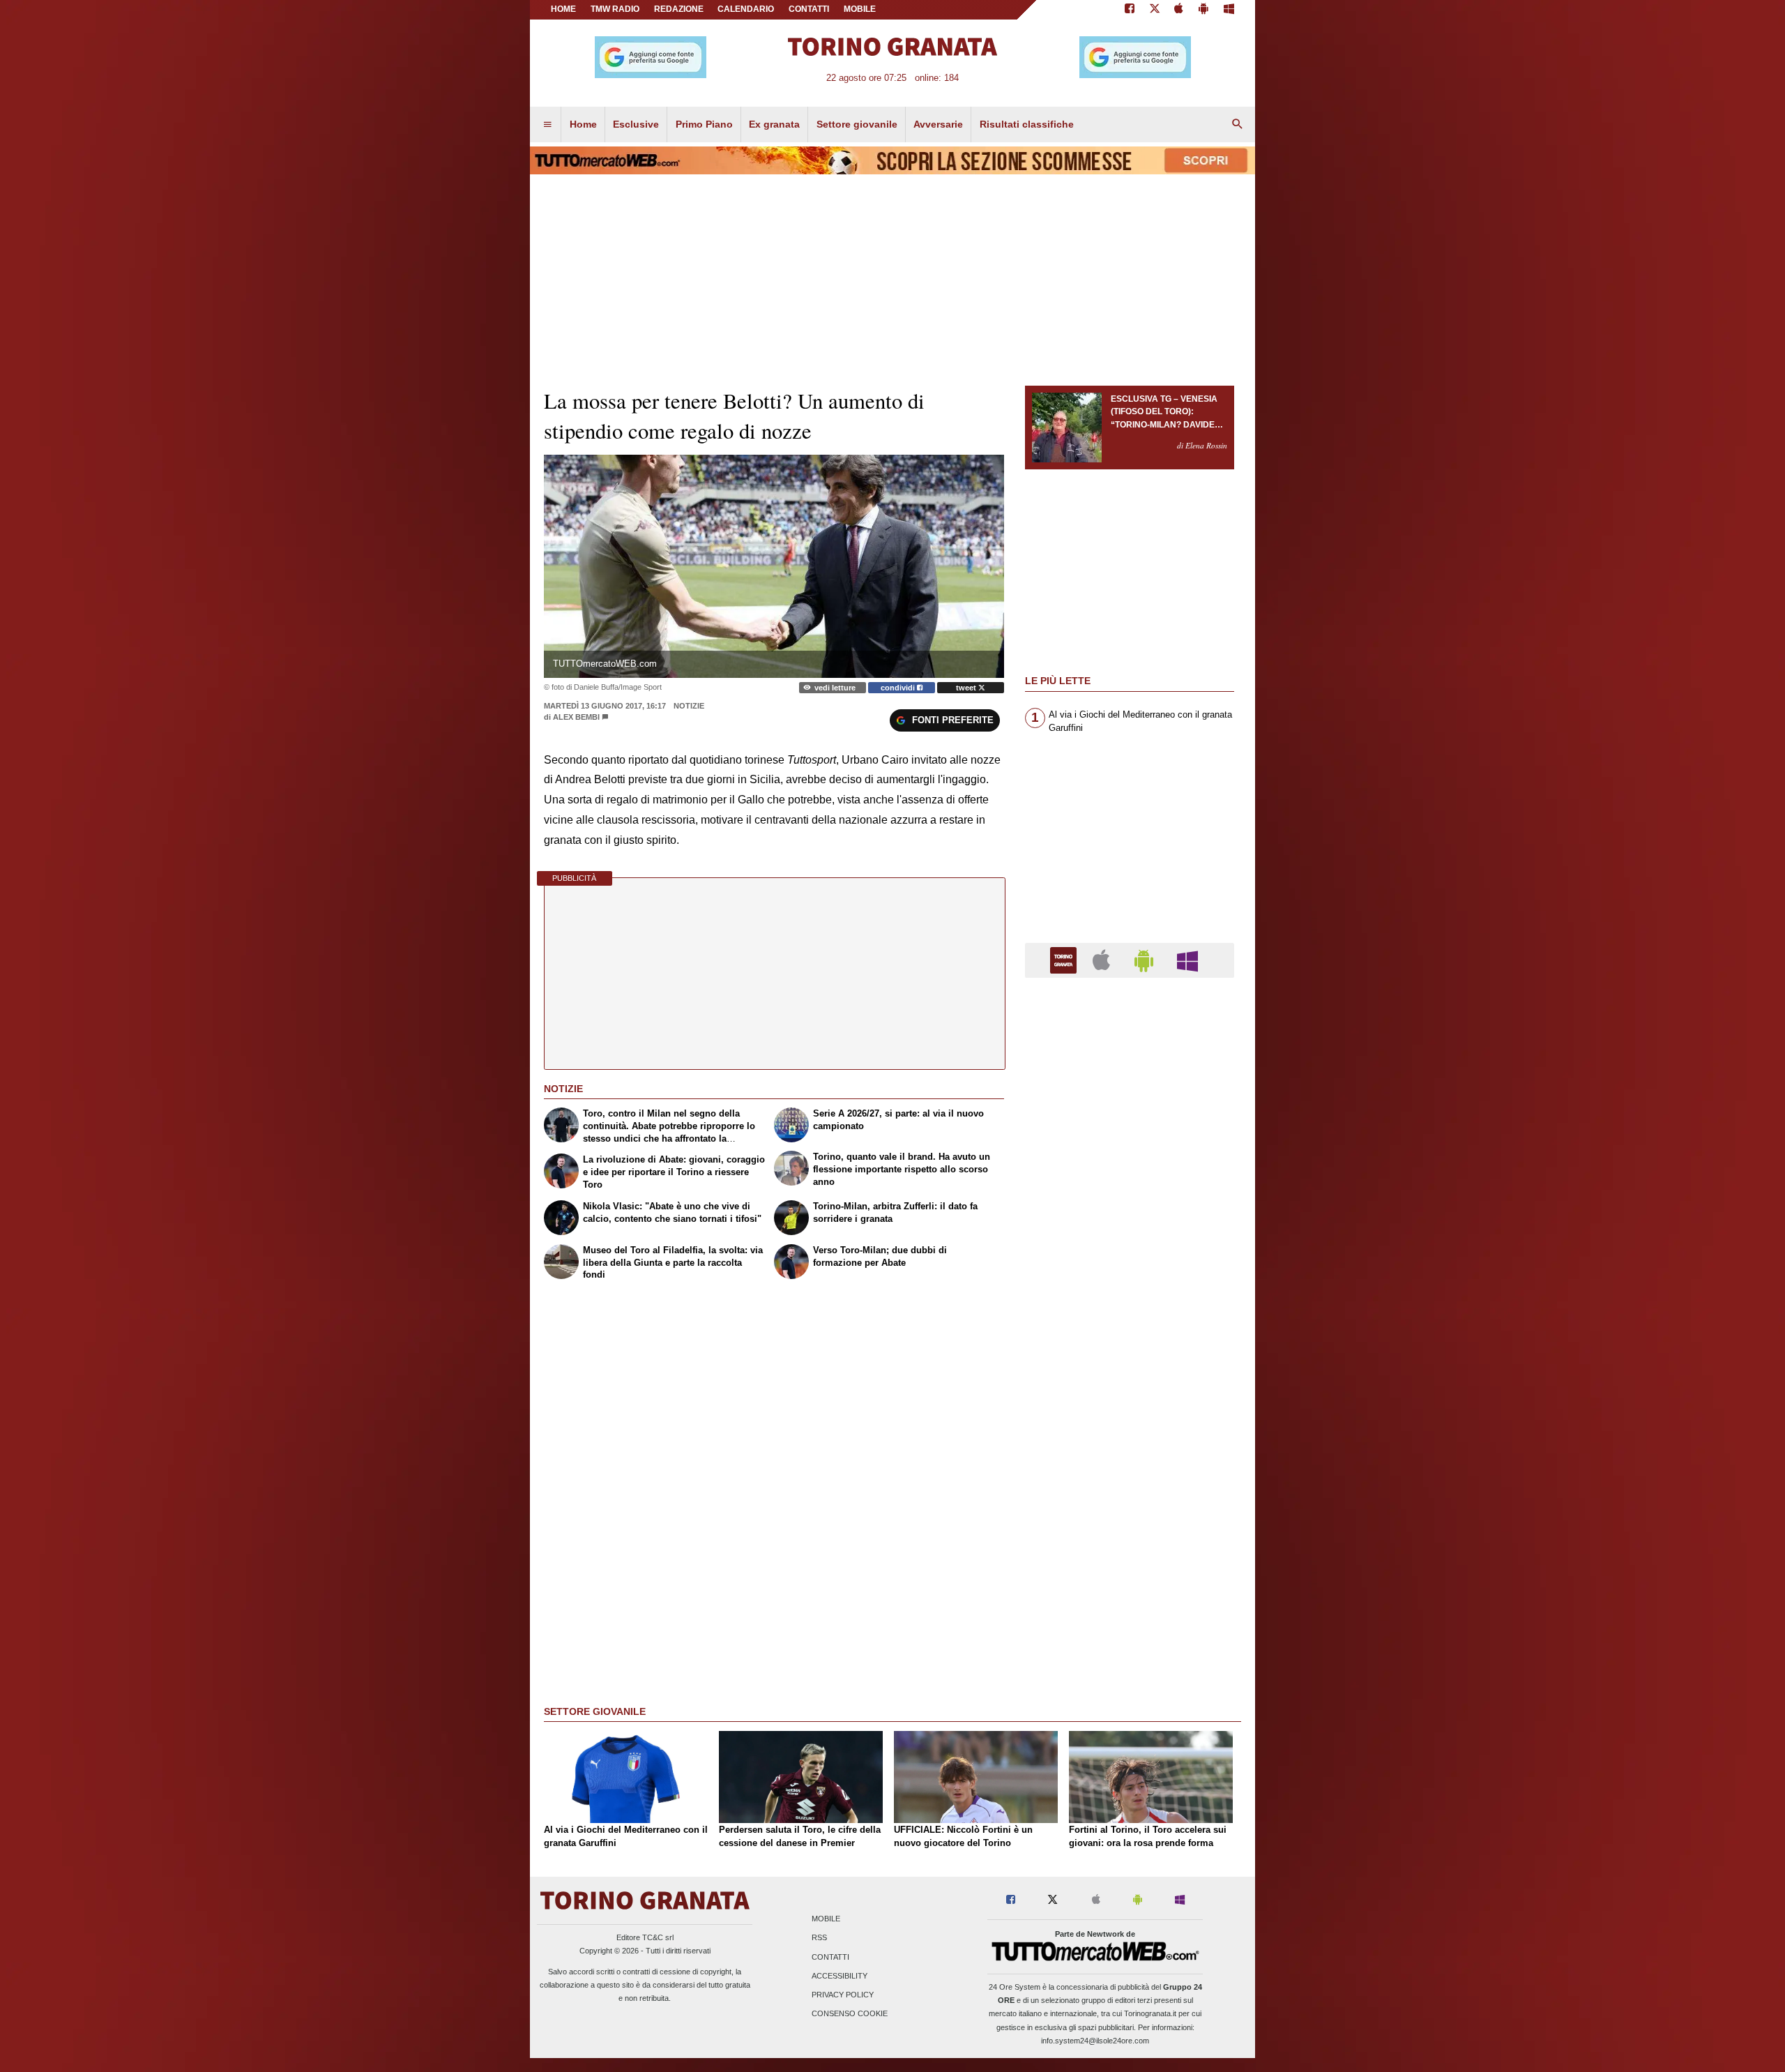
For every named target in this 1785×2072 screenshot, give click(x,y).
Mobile (826, 1919)
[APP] (1065, 959)
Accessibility (840, 1976)
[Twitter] (1155, 10)
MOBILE (860, 9)
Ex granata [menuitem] (774, 124)
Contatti (830, 1957)
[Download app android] (1203, 10)
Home (563, 9)
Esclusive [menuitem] (636, 124)
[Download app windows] (1229, 10)
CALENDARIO (746, 9)
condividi (899, 688)
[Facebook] (1130, 10)
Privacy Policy (843, 1995)
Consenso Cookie (850, 2014)
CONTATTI (809, 9)
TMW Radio (615, 9)
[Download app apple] (1179, 10)
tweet (967, 688)
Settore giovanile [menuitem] (857, 124)
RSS (819, 1938)
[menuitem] (547, 125)
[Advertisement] (1130, 1529)
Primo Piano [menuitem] (704, 124)
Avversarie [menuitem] (938, 124)
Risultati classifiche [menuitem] (1027, 124)
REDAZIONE (679, 9)
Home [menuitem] (583, 124)
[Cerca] (1238, 125)
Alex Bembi (576, 717)
